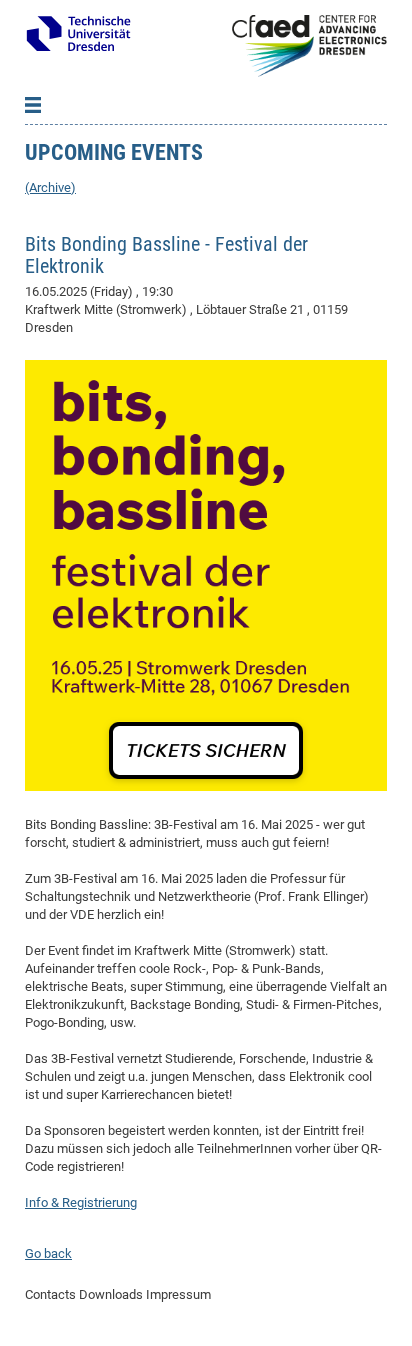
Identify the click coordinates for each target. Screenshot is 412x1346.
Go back (48, 1253)
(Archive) (50, 187)
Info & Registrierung (81, 1202)
